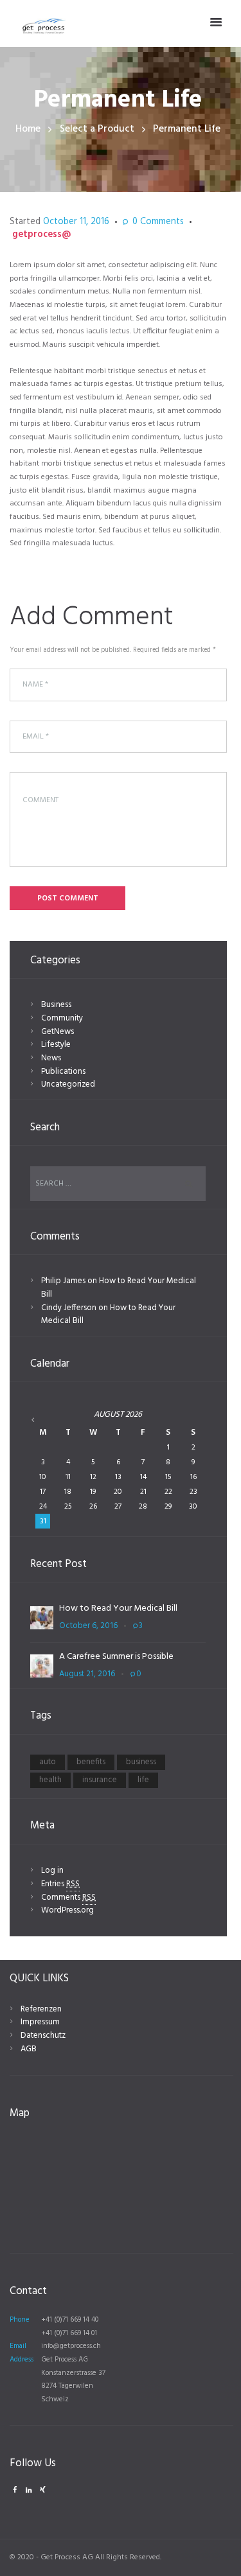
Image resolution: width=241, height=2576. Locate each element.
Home (28, 129)
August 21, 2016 (87, 1674)
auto (48, 1762)
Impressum (40, 2022)
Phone (20, 2320)
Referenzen (41, 2009)
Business (56, 1005)
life (143, 1780)
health (50, 1780)
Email (18, 2346)
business (141, 1762)
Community (62, 1018)
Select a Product (97, 129)
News (51, 1058)
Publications (63, 1072)
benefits (91, 1762)
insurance (100, 1780)
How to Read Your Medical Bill (119, 1288)
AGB (29, 2049)
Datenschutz (43, 2036)
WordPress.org (67, 1910)
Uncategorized (68, 1084)
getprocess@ (41, 235)
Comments (158, 223)
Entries (60, 1884)
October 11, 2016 (76, 222)
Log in (52, 1871)
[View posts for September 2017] (43, 1420)
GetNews (58, 1032)
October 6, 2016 (88, 1626)
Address (22, 2360)
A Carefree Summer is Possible (116, 1657)
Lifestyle (56, 1045)
